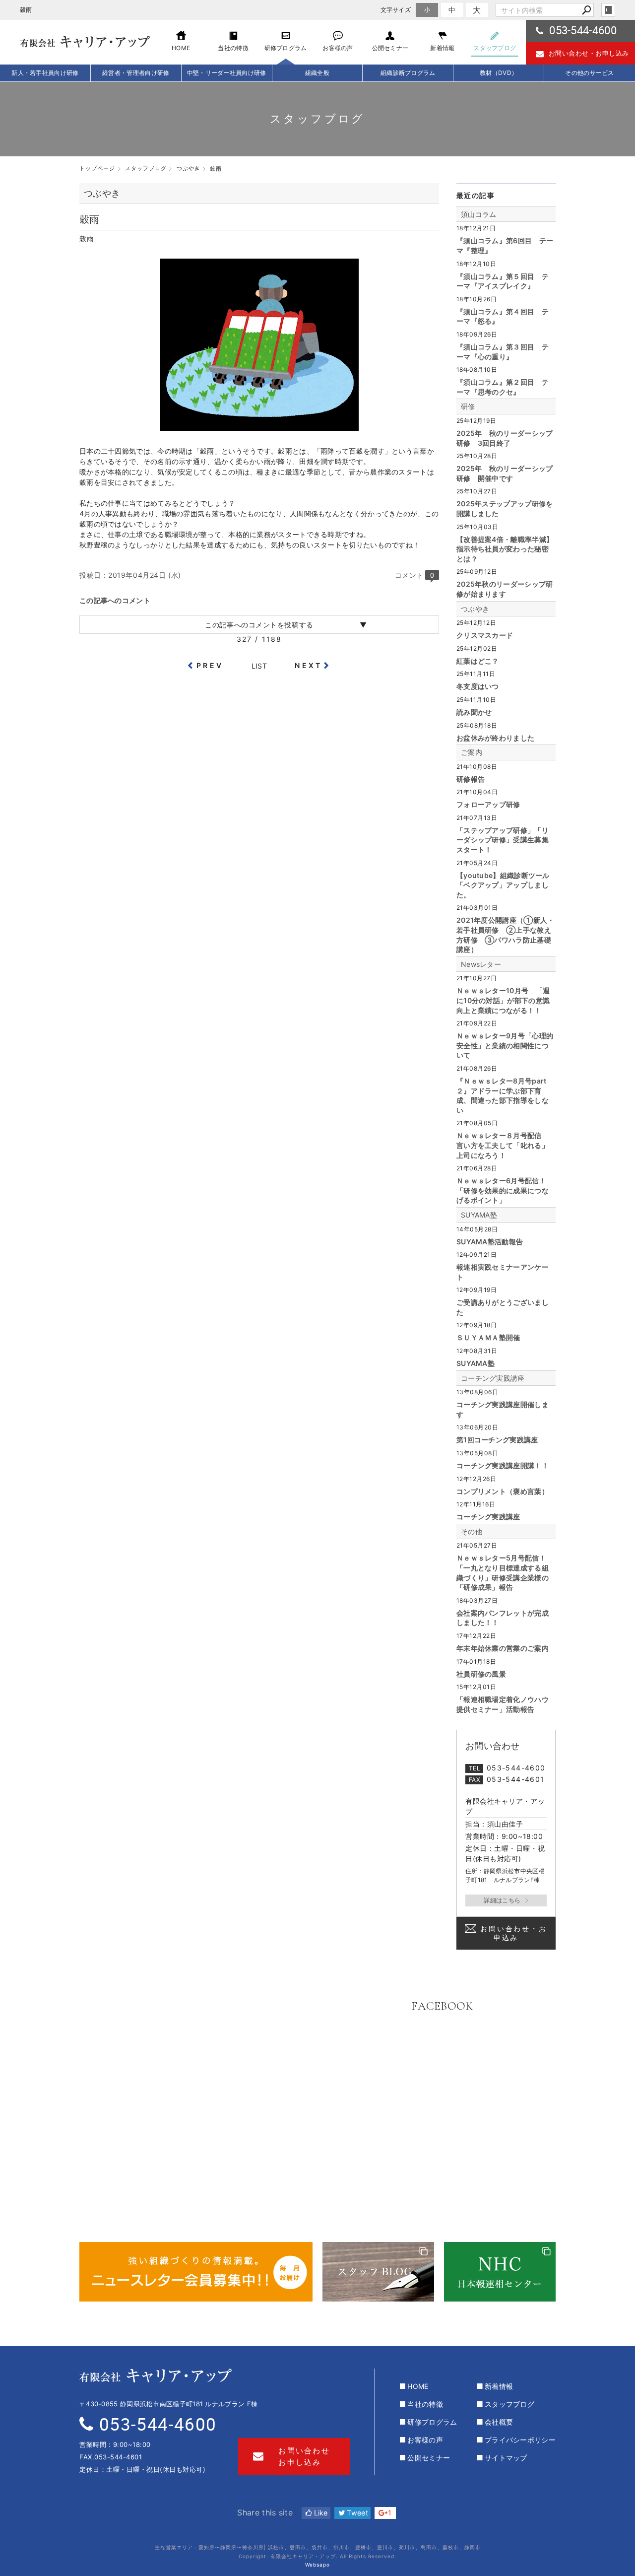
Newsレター (481, 964)
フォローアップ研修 (488, 804)
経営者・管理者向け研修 (136, 73)
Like (320, 2513)
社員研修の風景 (481, 1674)
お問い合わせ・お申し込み (589, 53)
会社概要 (499, 2422)
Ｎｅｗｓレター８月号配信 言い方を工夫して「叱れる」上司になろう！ (503, 1145)
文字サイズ (396, 10)
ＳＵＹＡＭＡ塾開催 (488, 1337)
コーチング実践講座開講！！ (503, 1465)
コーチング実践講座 (493, 1378)
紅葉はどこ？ (478, 661)
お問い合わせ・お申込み (513, 1933)
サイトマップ (506, 2458)
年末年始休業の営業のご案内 (503, 1648)
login (608, 10)
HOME (418, 2386)
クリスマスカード (485, 635)
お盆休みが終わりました (495, 738)
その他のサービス (589, 73)
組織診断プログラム (408, 73)
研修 (468, 406)
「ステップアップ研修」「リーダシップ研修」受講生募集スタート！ (503, 840)
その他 (472, 1531)
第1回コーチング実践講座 (497, 1440)
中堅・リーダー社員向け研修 (227, 73)
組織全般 (317, 73)
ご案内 (472, 752)
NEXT (308, 665)
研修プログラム (432, 2422)
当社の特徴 (425, 2404)
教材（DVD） (499, 73)
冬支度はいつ (478, 686)
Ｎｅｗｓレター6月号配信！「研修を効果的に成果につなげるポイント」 (503, 1190)
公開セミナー (429, 2458)
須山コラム (479, 214)
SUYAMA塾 (479, 1215)
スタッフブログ (509, 2404)
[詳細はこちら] (506, 1900)
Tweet (356, 2513)
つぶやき (475, 609)
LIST (259, 666)
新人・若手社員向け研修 (45, 73)
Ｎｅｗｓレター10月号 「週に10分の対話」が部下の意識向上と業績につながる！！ (503, 1000)
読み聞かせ (474, 712)
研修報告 (471, 779)
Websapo (317, 2565)
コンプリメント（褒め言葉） (503, 1491)
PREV (210, 665)
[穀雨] (259, 426)
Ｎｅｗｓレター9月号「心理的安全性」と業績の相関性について (505, 1045)
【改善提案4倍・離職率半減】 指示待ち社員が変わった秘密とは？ (505, 549)
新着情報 (499, 2386)
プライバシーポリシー (520, 2440)
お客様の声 (425, 2440)
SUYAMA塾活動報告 (490, 1242)
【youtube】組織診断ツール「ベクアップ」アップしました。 (503, 885)
